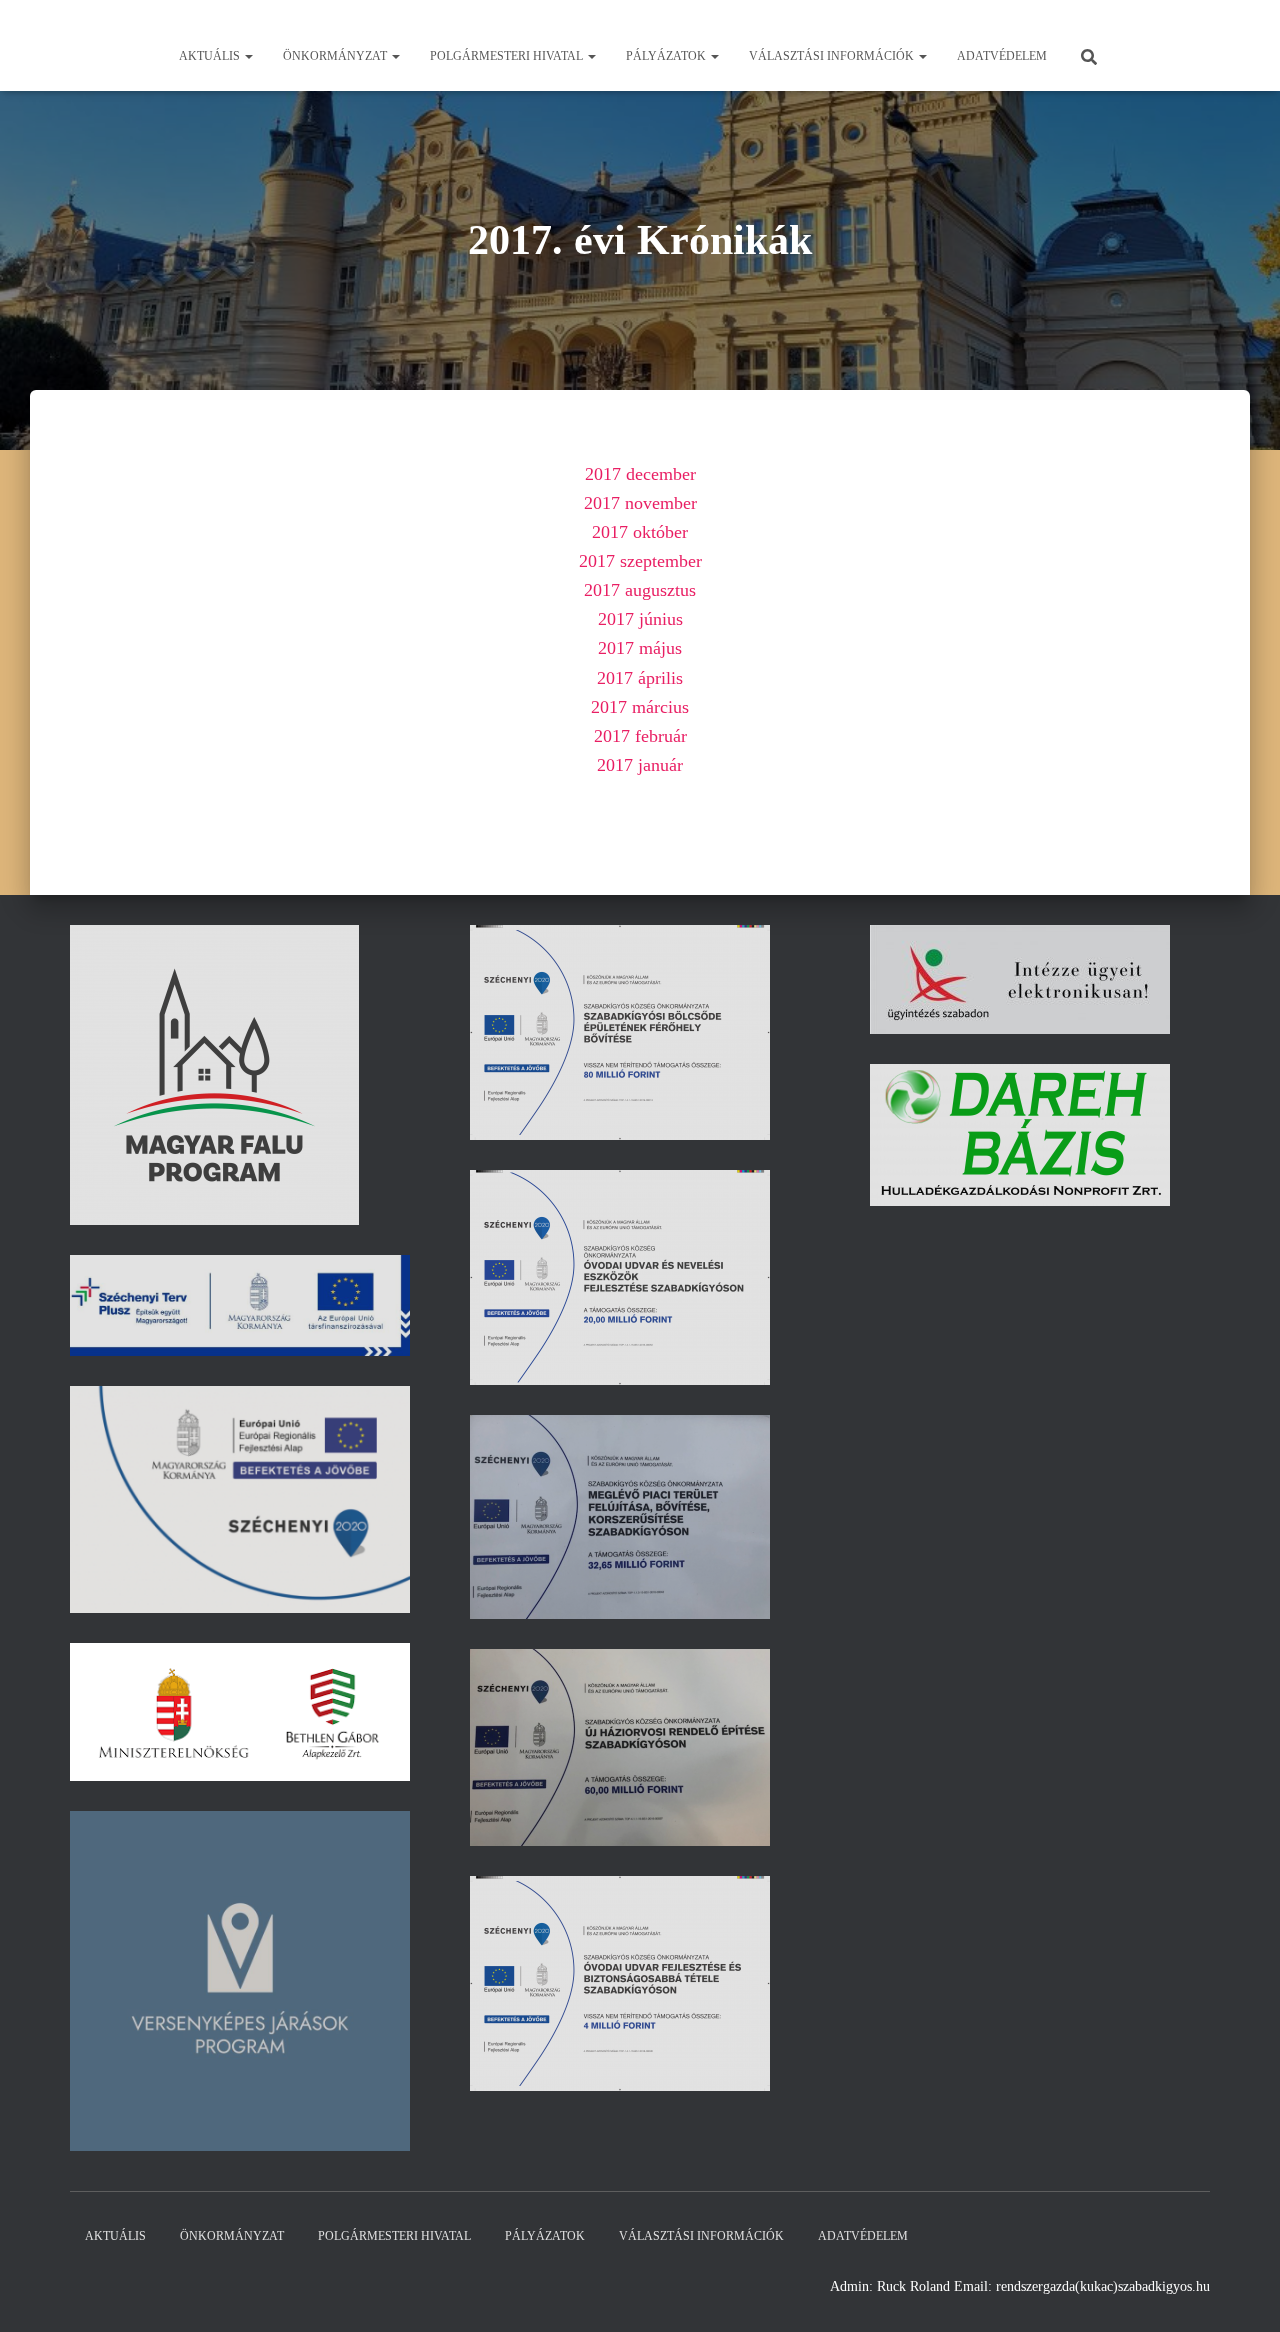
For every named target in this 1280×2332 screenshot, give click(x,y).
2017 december (640, 474)
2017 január (640, 765)
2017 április (640, 678)
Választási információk (833, 56)
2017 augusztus (640, 590)
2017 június (640, 619)
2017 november (640, 503)
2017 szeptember (640, 561)
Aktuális (211, 56)
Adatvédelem (1002, 56)
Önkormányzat (336, 56)
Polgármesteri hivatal (508, 56)
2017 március (640, 707)
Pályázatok (667, 56)
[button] (248, 56)
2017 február (640, 736)
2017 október (640, 532)
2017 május (640, 648)
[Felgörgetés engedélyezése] (1240, 2292)
